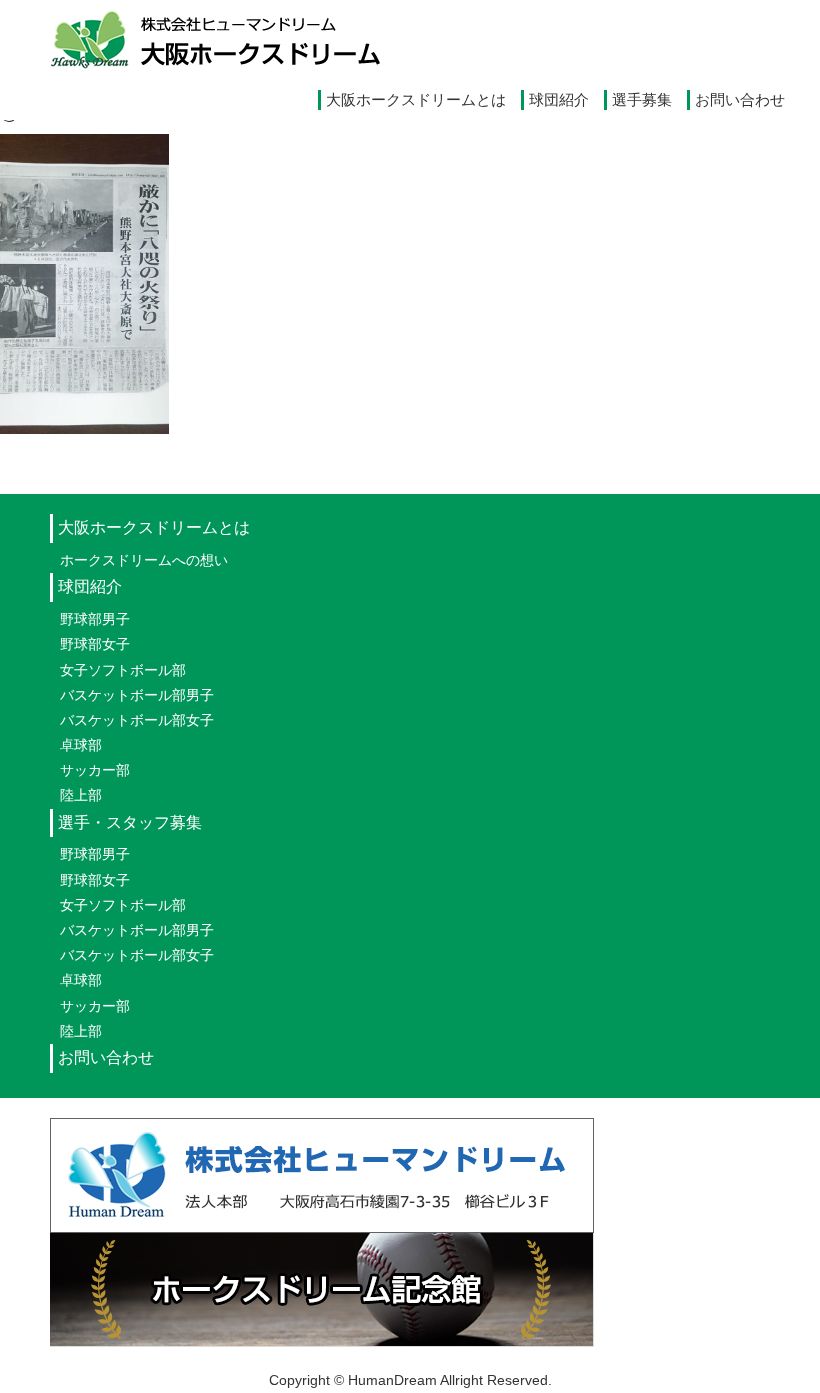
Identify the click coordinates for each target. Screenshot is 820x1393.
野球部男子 (95, 619)
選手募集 (642, 99)
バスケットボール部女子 (137, 720)
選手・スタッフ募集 (130, 822)
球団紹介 (559, 99)
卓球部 (81, 745)
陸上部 (81, 795)
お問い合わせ (740, 99)
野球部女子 (95, 644)
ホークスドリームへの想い (144, 560)
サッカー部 (95, 770)
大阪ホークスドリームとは (416, 99)
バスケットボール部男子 (137, 695)
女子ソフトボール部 (123, 670)
